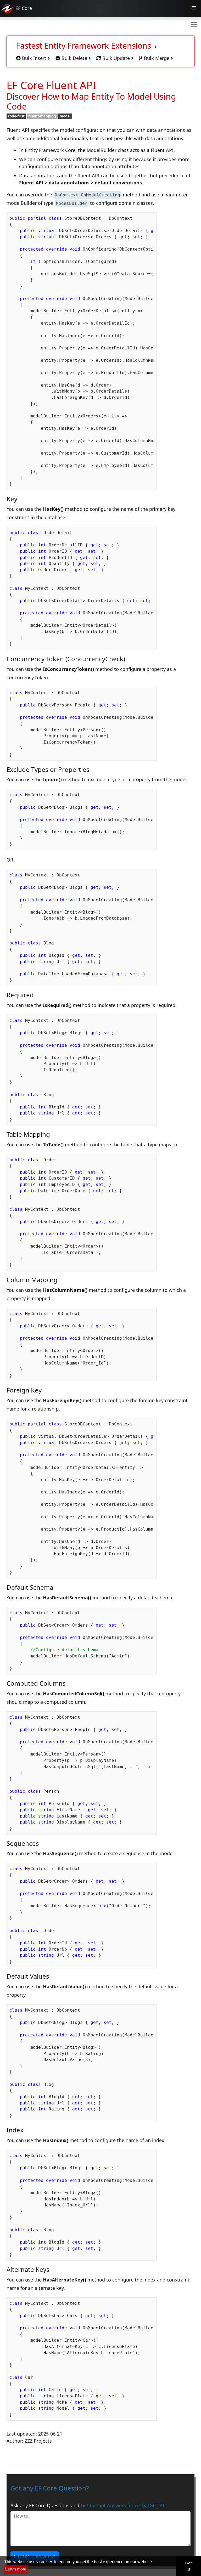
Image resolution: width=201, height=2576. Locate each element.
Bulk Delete (74, 58)
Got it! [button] (189, 2566)
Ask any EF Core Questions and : (88, 2505)
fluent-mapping (42, 116)
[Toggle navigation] (194, 9)
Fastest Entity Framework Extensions (85, 46)
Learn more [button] (16, 2569)
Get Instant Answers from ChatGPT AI (122, 2505)
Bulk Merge (157, 58)
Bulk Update (116, 58)
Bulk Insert (34, 58)
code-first (16, 116)
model (65, 116)
